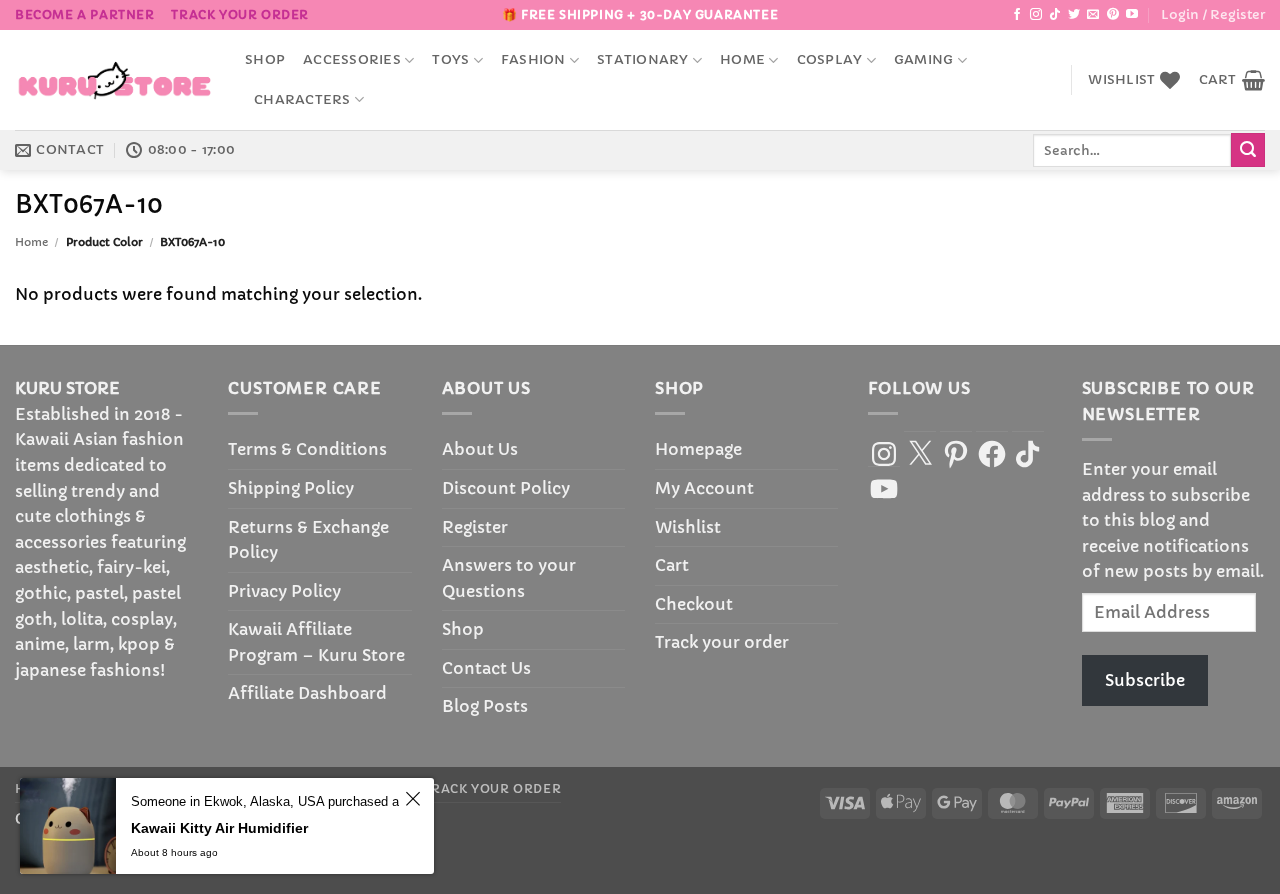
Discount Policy (506, 488)
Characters (302, 100)
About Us (480, 449)
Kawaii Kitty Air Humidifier (219, 828)
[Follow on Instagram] (1036, 15)
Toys (450, 60)
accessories (352, 60)
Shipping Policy (291, 488)
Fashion (533, 60)
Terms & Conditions (307, 449)
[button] (1213, 15)
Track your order (240, 14)
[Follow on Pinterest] (1113, 15)
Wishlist (688, 527)
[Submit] (1248, 150)
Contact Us (486, 668)
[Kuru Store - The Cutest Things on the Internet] (115, 80)
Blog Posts (485, 706)
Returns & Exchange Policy (308, 540)
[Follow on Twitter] (1074, 15)
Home (742, 60)
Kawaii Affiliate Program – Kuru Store (316, 642)
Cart (672, 565)
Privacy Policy (284, 591)
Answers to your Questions (509, 578)
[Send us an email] (1093, 15)
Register (475, 527)
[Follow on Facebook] (1017, 15)
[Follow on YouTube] (1132, 15)
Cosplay (830, 60)
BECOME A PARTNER (85, 14)
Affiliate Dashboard (307, 693)
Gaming (924, 60)
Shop (265, 60)
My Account (704, 488)
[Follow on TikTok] (1055, 15)
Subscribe (1145, 680)
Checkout (694, 604)
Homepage (698, 449)
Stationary (643, 60)
